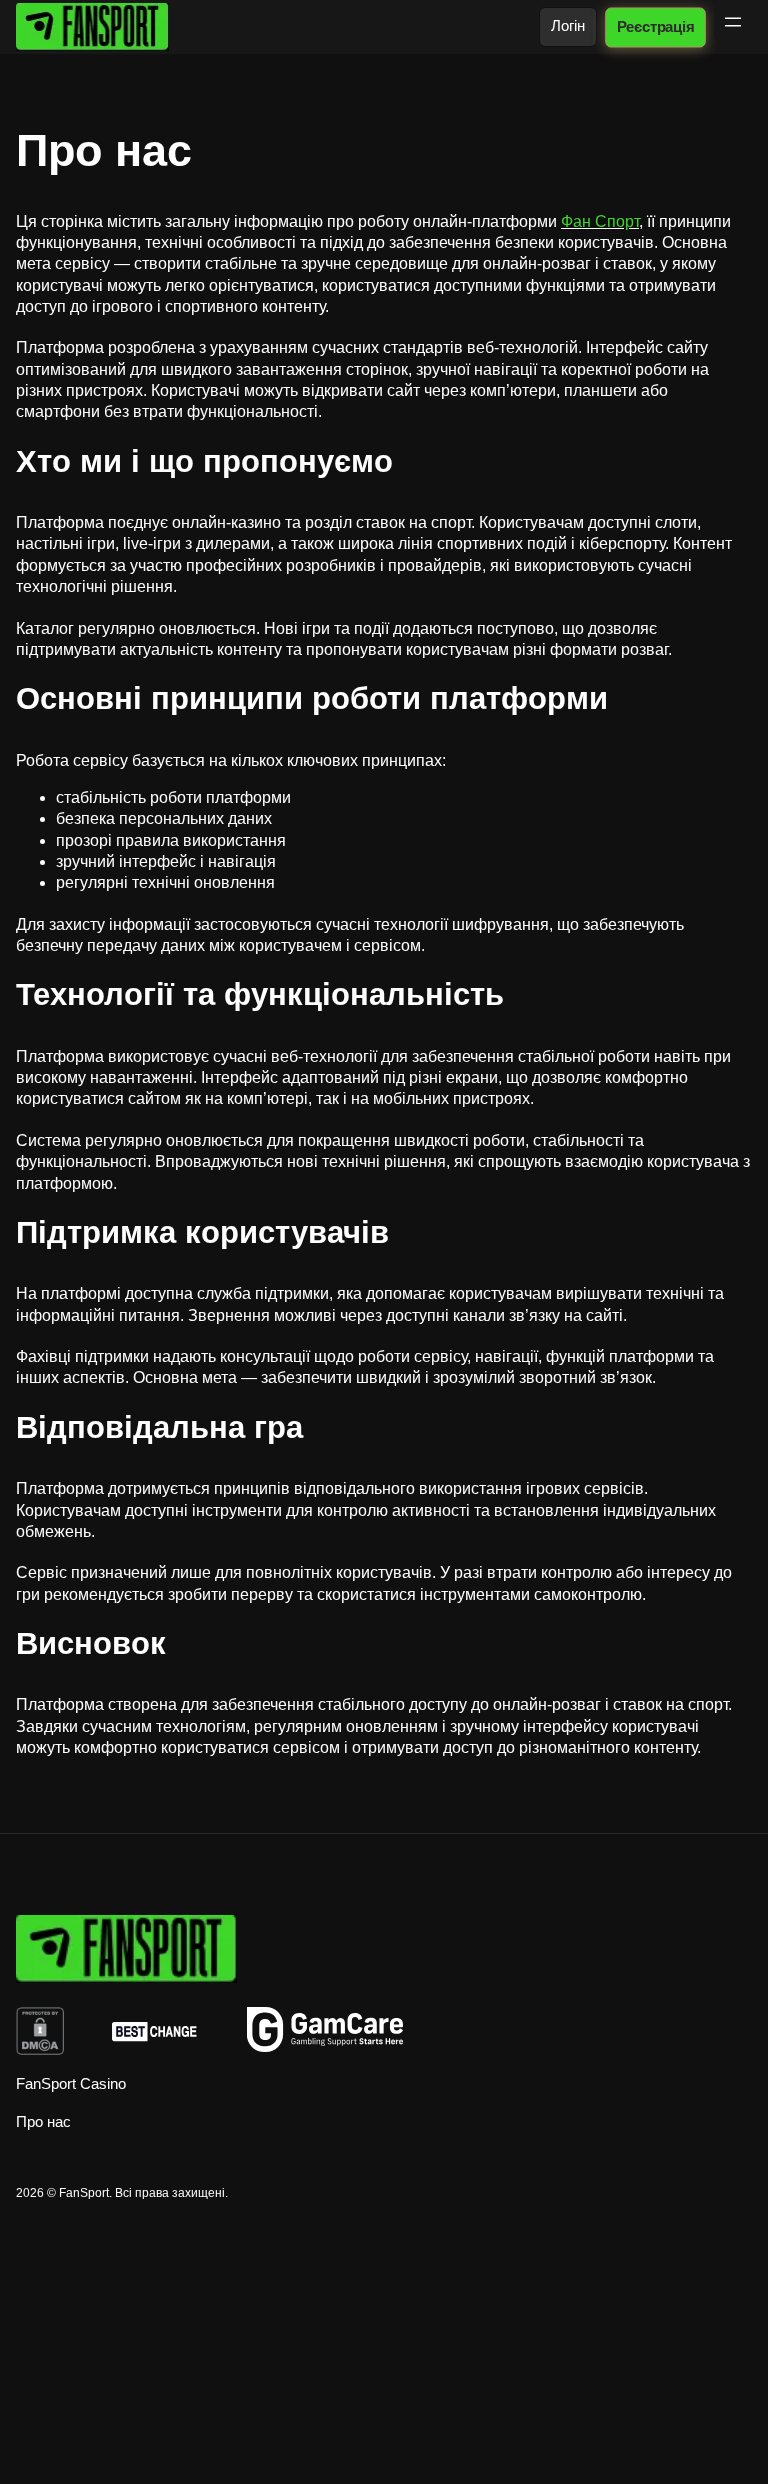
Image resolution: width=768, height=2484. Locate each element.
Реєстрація (655, 26)
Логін (568, 26)
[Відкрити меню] (733, 22)
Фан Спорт (600, 221)
